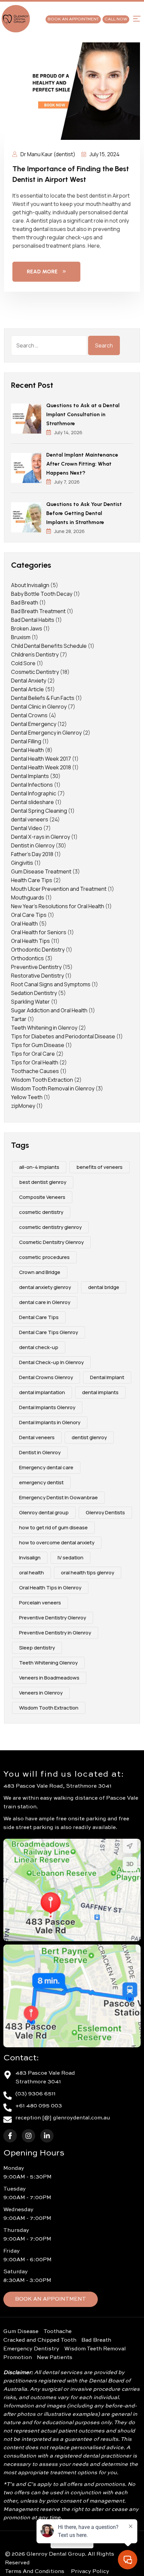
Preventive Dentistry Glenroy (53, 1618)
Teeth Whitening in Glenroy (44, 1028)
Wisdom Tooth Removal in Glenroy (53, 1088)
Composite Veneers (42, 1197)
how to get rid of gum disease (53, 1527)
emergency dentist (41, 1482)
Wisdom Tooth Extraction (42, 1080)
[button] (137, 19)
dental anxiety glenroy (45, 1287)
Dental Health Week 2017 (41, 759)
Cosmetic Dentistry (35, 672)
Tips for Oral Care (33, 1054)
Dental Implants (30, 776)
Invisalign (30, 1558)
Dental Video (27, 828)
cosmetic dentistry (41, 1212)
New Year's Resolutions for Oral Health (58, 906)
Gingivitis (22, 863)
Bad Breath (25, 602)
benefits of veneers (99, 1167)
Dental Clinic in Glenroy (39, 707)
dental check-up (39, 1347)
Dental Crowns (29, 715)
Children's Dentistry (35, 655)
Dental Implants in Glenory (50, 1422)
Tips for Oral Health (35, 1062)
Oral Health (24, 924)
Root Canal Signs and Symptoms (51, 984)
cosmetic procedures (44, 1257)
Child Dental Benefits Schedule (49, 646)
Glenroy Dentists (105, 1512)
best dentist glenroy (43, 1182)
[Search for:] (49, 345)
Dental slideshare (32, 802)
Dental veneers (37, 1437)
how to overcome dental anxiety (57, 1542)
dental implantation (42, 1392)
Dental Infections (32, 785)
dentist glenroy (89, 1437)
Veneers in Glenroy (41, 1693)
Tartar (19, 1019)
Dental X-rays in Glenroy (41, 837)
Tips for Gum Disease (38, 1045)
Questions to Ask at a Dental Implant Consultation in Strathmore (83, 414)
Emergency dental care (46, 1467)
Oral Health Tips (30, 941)
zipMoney (23, 1106)
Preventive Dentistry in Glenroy (55, 1633)
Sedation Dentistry (34, 993)
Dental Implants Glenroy (47, 1407)
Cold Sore (23, 663)
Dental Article (27, 689)
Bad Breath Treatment (38, 611)
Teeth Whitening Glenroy (48, 1663)
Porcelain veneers (40, 1603)
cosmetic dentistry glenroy (50, 1227)
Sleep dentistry (37, 1648)
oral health (31, 1573)
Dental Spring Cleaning (39, 811)
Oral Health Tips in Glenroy (50, 1588)
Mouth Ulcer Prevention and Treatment (59, 889)
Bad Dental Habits (33, 620)
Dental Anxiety (29, 681)
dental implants (100, 1392)
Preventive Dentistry (36, 967)
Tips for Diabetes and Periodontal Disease (63, 1036)
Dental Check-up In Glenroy (51, 1362)
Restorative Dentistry (38, 976)
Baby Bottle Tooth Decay (42, 594)
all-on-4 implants (39, 1167)
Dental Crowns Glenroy (46, 1377)
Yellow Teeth (27, 1097)
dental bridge (104, 1287)
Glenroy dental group (44, 1512)
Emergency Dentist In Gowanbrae (58, 1497)
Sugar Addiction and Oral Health (49, 1010)
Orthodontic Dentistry (38, 950)
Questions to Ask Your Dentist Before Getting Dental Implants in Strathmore (84, 513)
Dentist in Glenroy (33, 845)
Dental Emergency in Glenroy (46, 733)
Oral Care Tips (29, 915)
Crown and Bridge (40, 1272)
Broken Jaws (27, 628)
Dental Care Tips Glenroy (49, 1332)
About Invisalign (30, 585)
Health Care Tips (32, 880)
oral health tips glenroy (88, 1573)
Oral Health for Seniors (39, 932)
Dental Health (27, 750)
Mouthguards (28, 897)
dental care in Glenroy (45, 1302)
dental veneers (30, 819)
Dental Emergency (34, 724)
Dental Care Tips (39, 1317)
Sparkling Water (30, 1002)
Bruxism (21, 637)
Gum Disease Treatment (41, 871)
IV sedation (70, 1558)
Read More (42, 272)
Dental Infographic (34, 793)
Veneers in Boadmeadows (49, 1678)
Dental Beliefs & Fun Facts (43, 698)
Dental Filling (26, 741)
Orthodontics (27, 958)
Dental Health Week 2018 (41, 767)
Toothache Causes (35, 1071)
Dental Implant (107, 1377)
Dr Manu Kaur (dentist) (47, 154)
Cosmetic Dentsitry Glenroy (51, 1242)
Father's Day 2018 (32, 854)
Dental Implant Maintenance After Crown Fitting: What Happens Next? (82, 464)
